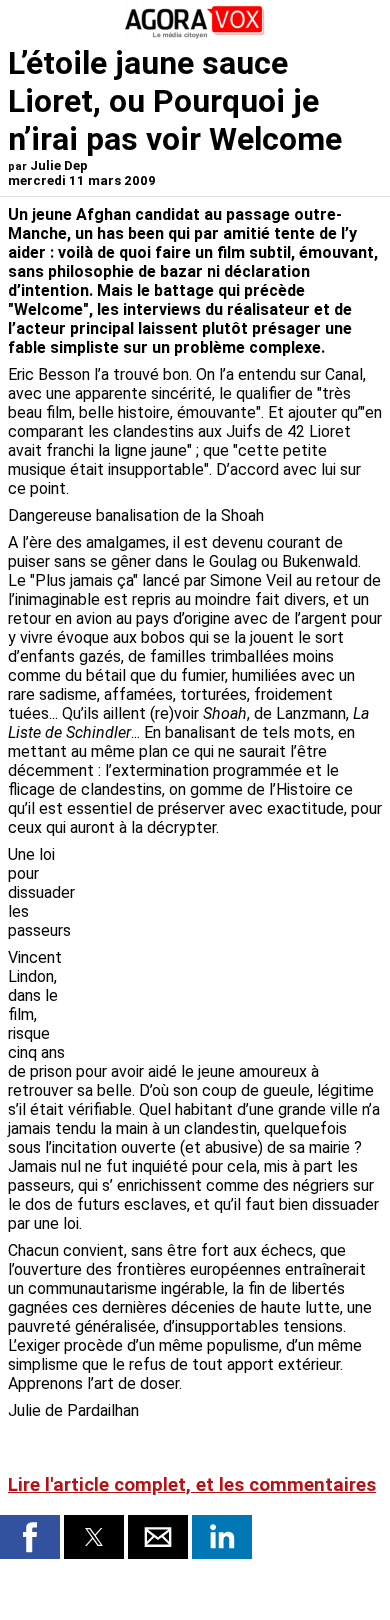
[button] (30, 1537)
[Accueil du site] (195, 34)
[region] (232, 950)
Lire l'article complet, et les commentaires (192, 1485)
